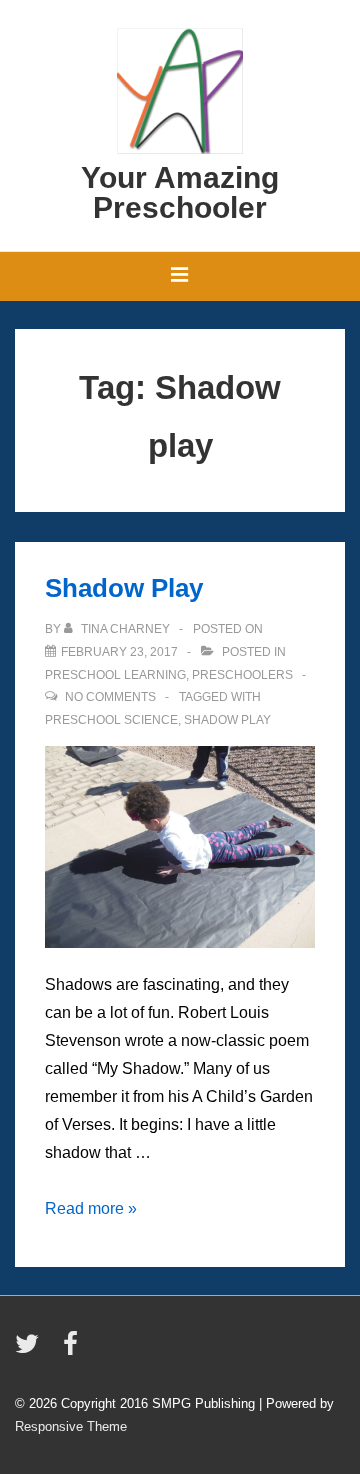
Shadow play (227, 720)
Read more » (91, 1208)
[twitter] (31, 1350)
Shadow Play (124, 588)
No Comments (110, 697)
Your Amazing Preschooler (180, 192)
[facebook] (73, 1350)
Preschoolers (242, 675)
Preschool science (111, 720)
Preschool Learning (115, 675)
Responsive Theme (71, 1426)
